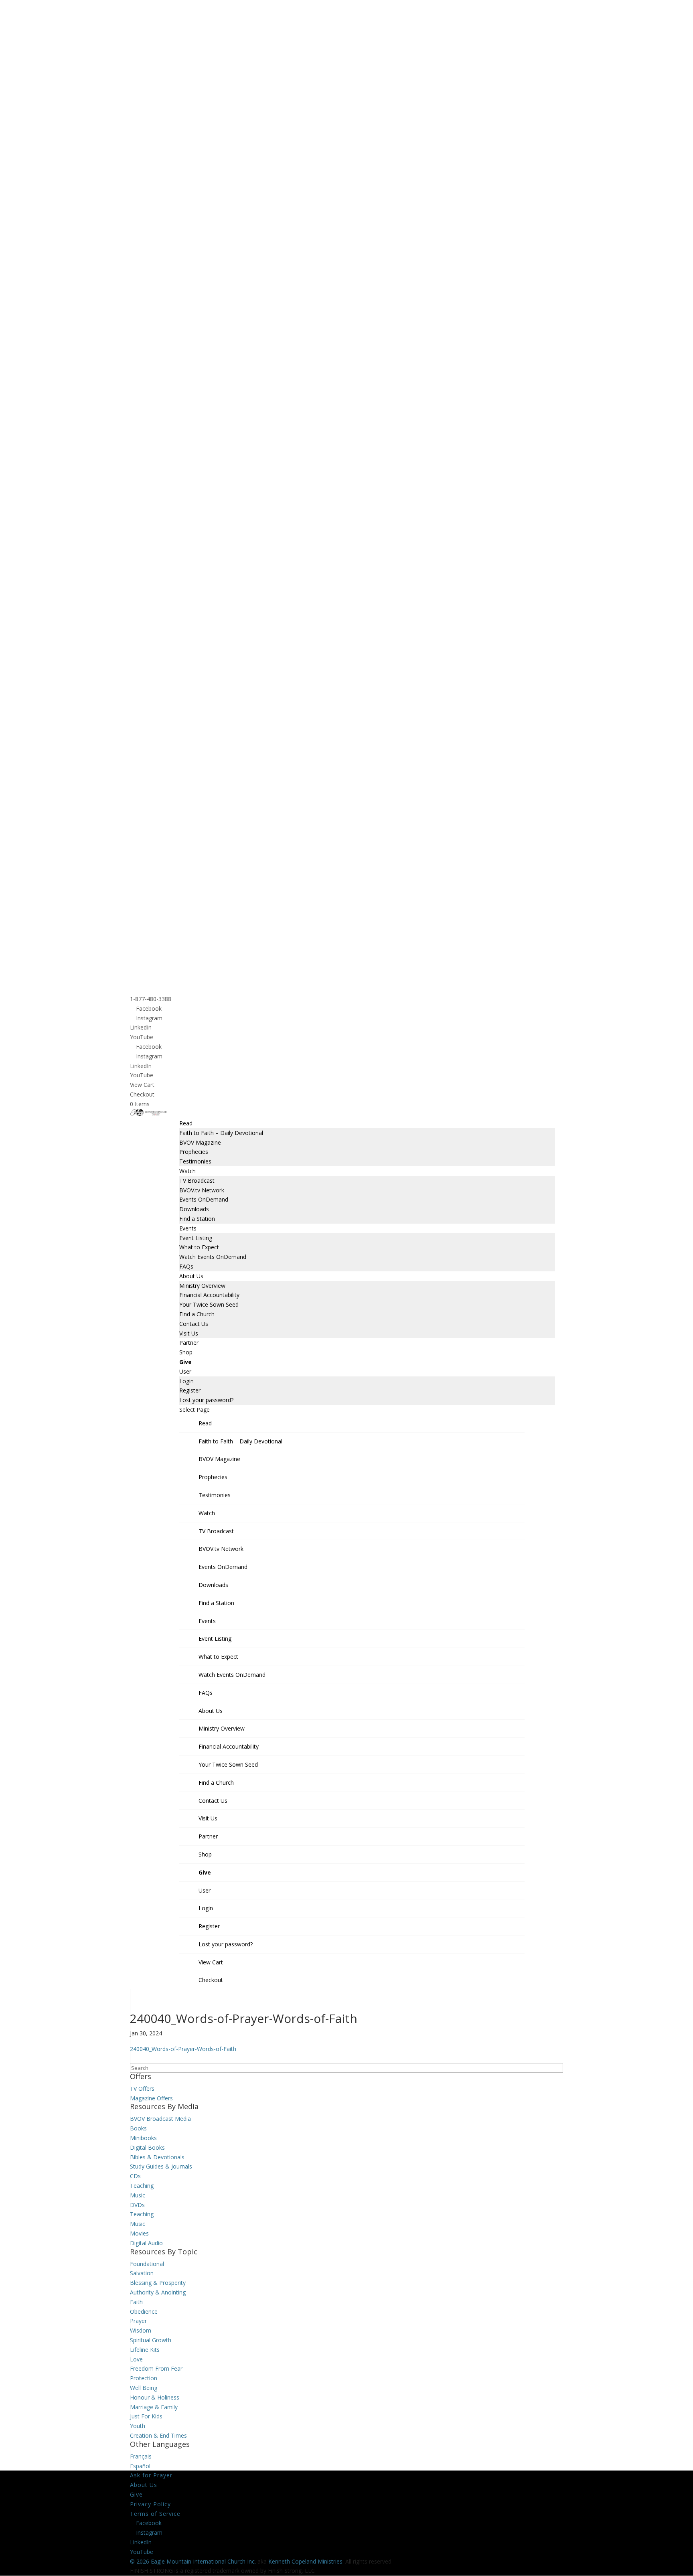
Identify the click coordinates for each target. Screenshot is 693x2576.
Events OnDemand (204, 1199)
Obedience (144, 2312)
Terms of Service (155, 2514)
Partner (189, 1343)
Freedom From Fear (156, 2368)
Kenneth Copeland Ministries (305, 2561)
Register (190, 1390)
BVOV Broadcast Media (160, 2119)
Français (141, 2456)
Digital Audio (146, 2243)
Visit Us (189, 1333)
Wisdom (141, 2330)
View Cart (142, 1085)
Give (185, 1362)
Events (188, 1228)
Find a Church (197, 1314)
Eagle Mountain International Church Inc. (203, 2561)
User (185, 1371)
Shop (186, 1352)
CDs (135, 2176)
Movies (139, 2233)
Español (140, 2466)
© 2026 (140, 2561)
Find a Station (197, 1219)
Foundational (147, 2264)
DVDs (137, 2205)
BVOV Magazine (200, 1142)
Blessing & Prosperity (158, 2283)
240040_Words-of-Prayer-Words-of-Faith (183, 2049)
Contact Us (194, 1324)
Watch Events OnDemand (213, 1257)
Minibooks (143, 2138)
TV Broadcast (197, 1181)
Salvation (142, 2273)
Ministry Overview (202, 1286)
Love (136, 2359)
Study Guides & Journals (161, 2166)
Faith (136, 2302)
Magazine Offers (151, 2098)
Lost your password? (206, 1400)
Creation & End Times (158, 2435)
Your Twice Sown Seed (209, 1304)
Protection (144, 2378)
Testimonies (195, 1161)
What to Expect (199, 1247)
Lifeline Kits (145, 2350)
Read (186, 1123)
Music (138, 2195)
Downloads (194, 1209)
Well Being (144, 2388)
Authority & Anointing (158, 2292)
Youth (138, 2426)
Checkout (142, 1094)
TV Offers (142, 2089)
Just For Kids (146, 2416)
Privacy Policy (150, 2504)
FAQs (186, 1266)
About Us (191, 1276)
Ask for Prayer (151, 2475)
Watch (187, 1171)
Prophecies (194, 1152)
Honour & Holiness (155, 2397)
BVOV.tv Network (202, 1190)
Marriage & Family (154, 2407)
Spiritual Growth (151, 2340)
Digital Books (147, 2147)
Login (186, 1381)
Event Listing (196, 1238)
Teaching (142, 2186)
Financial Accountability (209, 1295)
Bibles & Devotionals (157, 2157)
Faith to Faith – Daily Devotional (221, 1133)
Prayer (138, 2321)
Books (138, 2128)
